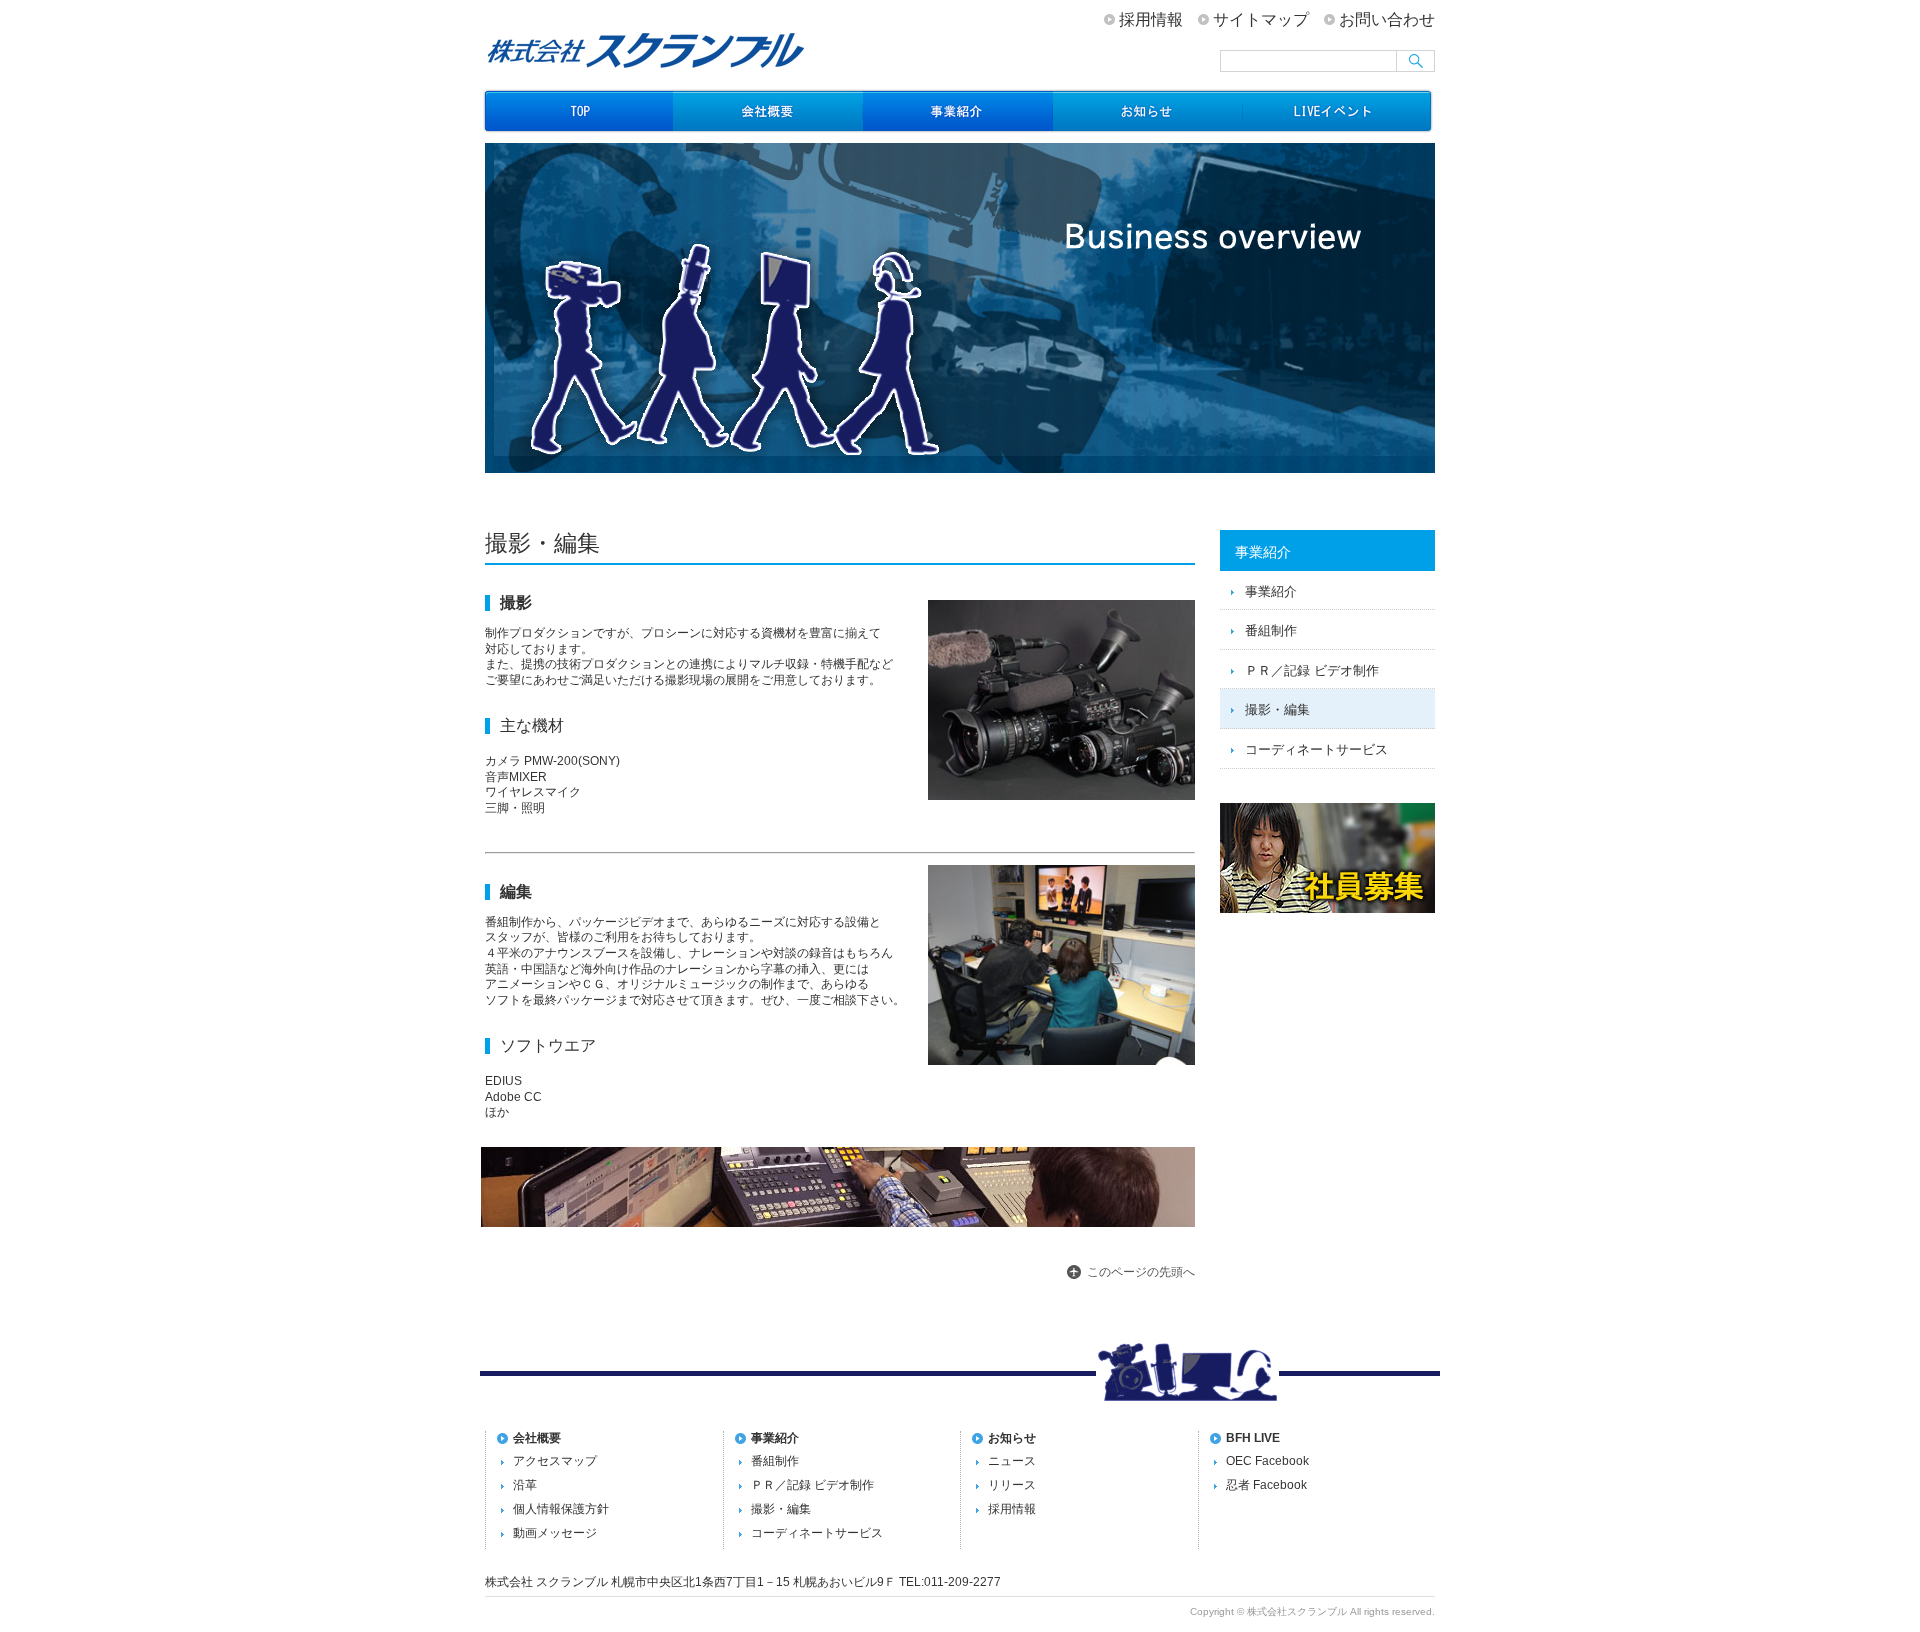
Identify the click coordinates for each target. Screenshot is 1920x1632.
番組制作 (1271, 630)
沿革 (525, 1485)
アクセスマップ (555, 1461)
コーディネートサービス (1316, 749)
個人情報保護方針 (561, 1509)
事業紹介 (958, 111)
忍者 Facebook (1266, 1485)
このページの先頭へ (1141, 1272)
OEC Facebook (1267, 1461)
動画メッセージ (555, 1533)
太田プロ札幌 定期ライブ (1338, 111)
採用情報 (1151, 19)
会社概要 (768, 111)
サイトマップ (1261, 19)
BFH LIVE (1253, 1438)
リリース (1012, 1485)
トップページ (578, 111)
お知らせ (1148, 111)
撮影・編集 (1277, 709)
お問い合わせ (1387, 19)
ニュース (1012, 1461)
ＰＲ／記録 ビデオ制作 (1312, 670)
